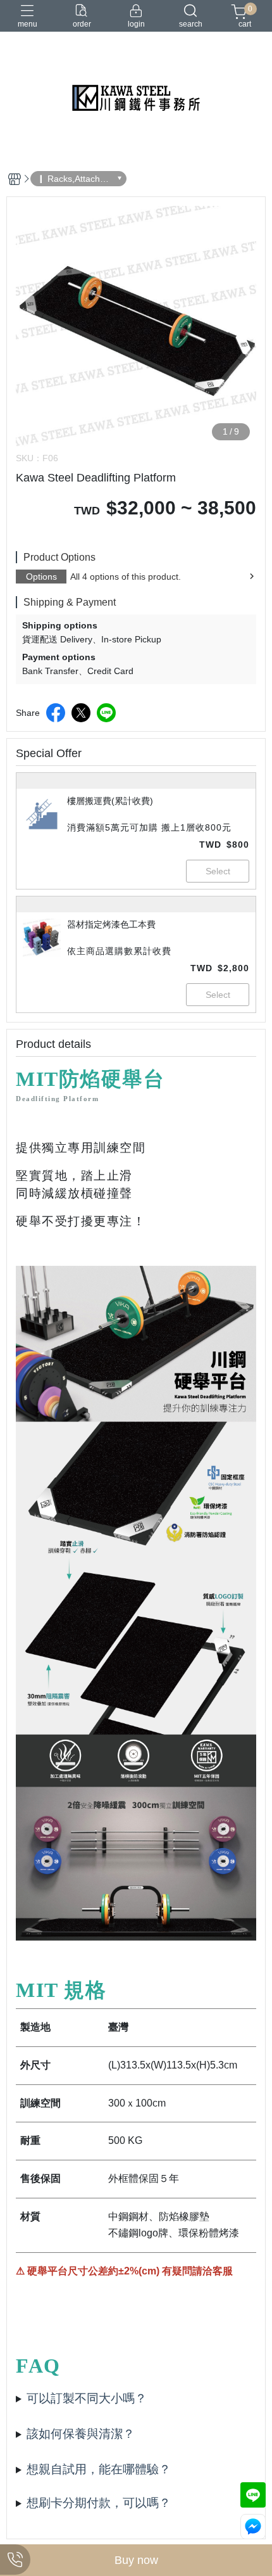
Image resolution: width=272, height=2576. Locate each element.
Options (41, 577)
